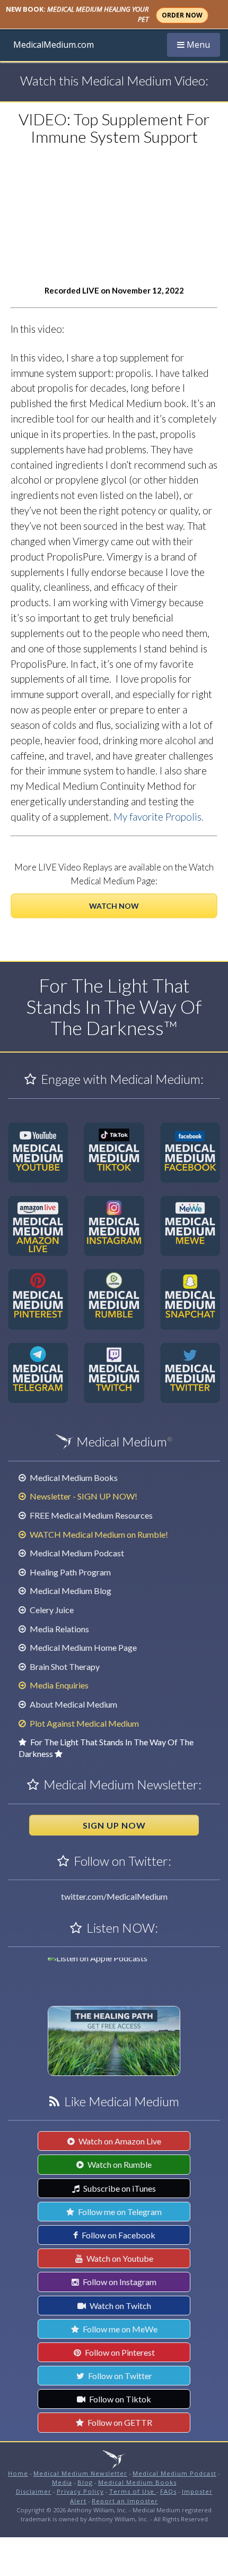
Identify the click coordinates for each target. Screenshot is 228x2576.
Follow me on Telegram (119, 2212)
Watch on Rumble (119, 2164)
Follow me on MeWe (119, 2329)
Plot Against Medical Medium (84, 1723)
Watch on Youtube (119, 2258)
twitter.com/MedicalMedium (114, 1896)
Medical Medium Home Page (82, 1647)
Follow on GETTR (119, 2422)
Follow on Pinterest (119, 2352)
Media (62, 2482)
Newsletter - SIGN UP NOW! (83, 1496)
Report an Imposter (125, 2501)
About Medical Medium (73, 1704)
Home (18, 2473)
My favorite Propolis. (159, 817)
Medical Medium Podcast (76, 1553)
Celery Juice (51, 1610)
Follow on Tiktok (119, 2399)
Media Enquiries (58, 1685)
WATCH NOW (114, 906)
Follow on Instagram (119, 2282)
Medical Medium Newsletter (80, 2473)
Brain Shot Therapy (64, 1666)
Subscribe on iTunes (119, 2188)
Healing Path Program (69, 1572)
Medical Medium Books (73, 1477)
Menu (198, 44)
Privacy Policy (80, 2491)
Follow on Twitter (119, 2376)
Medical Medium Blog (70, 1591)
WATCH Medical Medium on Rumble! (98, 1534)
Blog (85, 2482)
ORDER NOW (182, 15)
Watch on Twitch (120, 2306)
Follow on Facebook (118, 2235)
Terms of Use (133, 2491)
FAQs (168, 2491)
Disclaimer (34, 2491)
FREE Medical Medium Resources (90, 1515)
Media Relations (59, 1629)
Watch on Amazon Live (119, 2141)
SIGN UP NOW (114, 1825)
